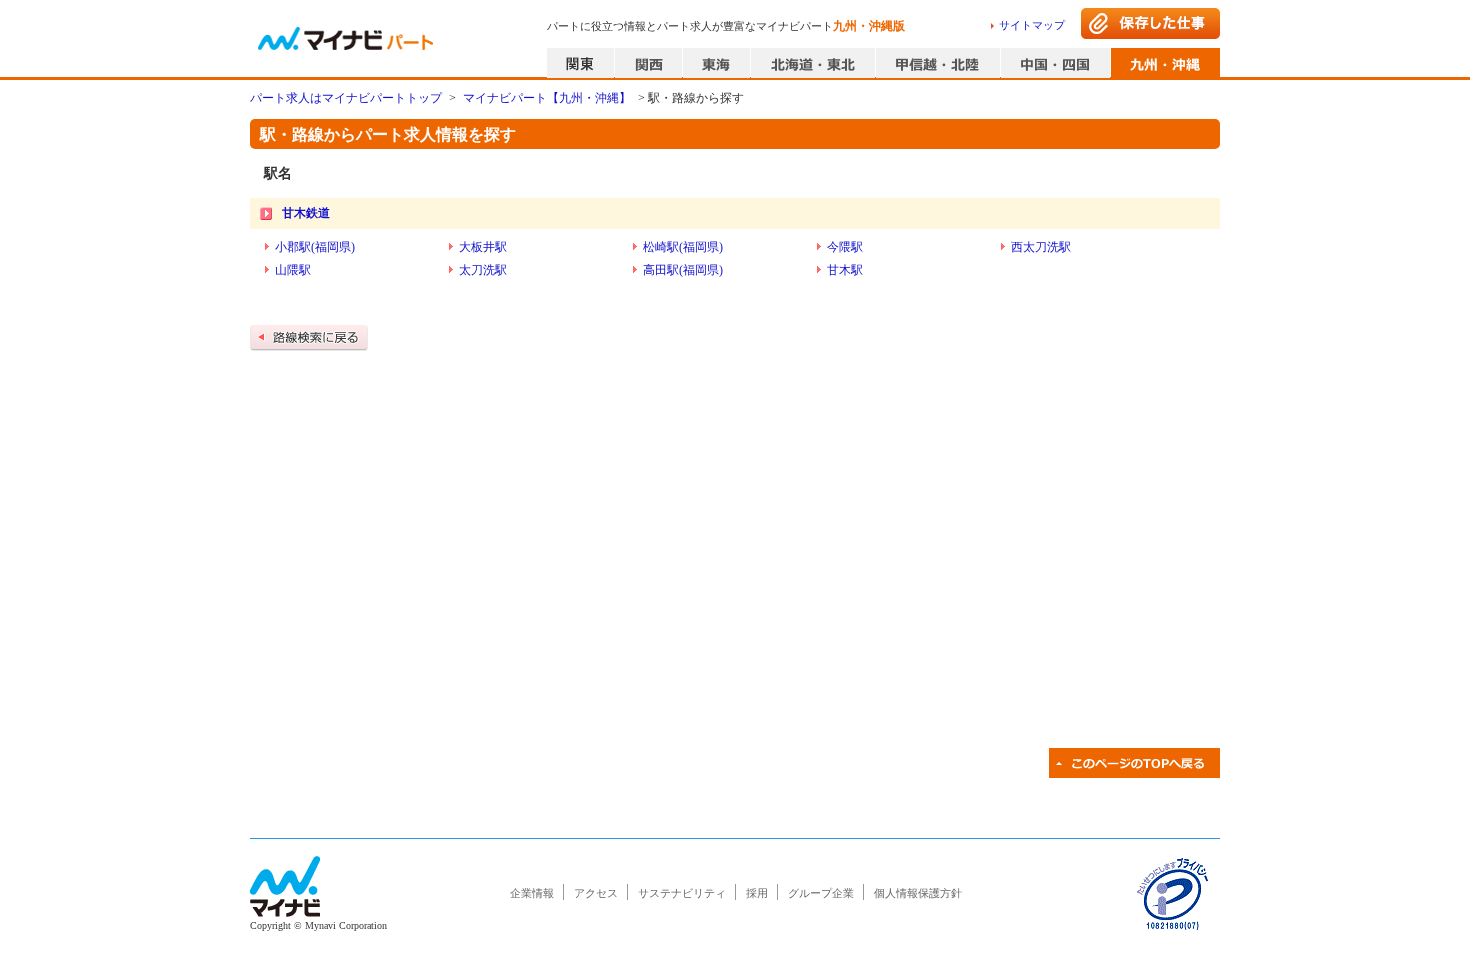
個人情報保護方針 (918, 893)
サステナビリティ (682, 893)
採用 (757, 893)
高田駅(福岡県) (683, 270)
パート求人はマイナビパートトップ (346, 98)
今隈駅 (845, 247)
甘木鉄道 (306, 213)
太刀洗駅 (483, 270)
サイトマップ (1032, 25)
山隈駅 (293, 270)
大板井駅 (483, 247)
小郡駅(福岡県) (315, 247)
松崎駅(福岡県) (683, 247)
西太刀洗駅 (1041, 247)
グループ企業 (821, 893)
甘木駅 (845, 270)
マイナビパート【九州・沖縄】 (547, 98)
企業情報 (532, 893)
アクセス (596, 893)
